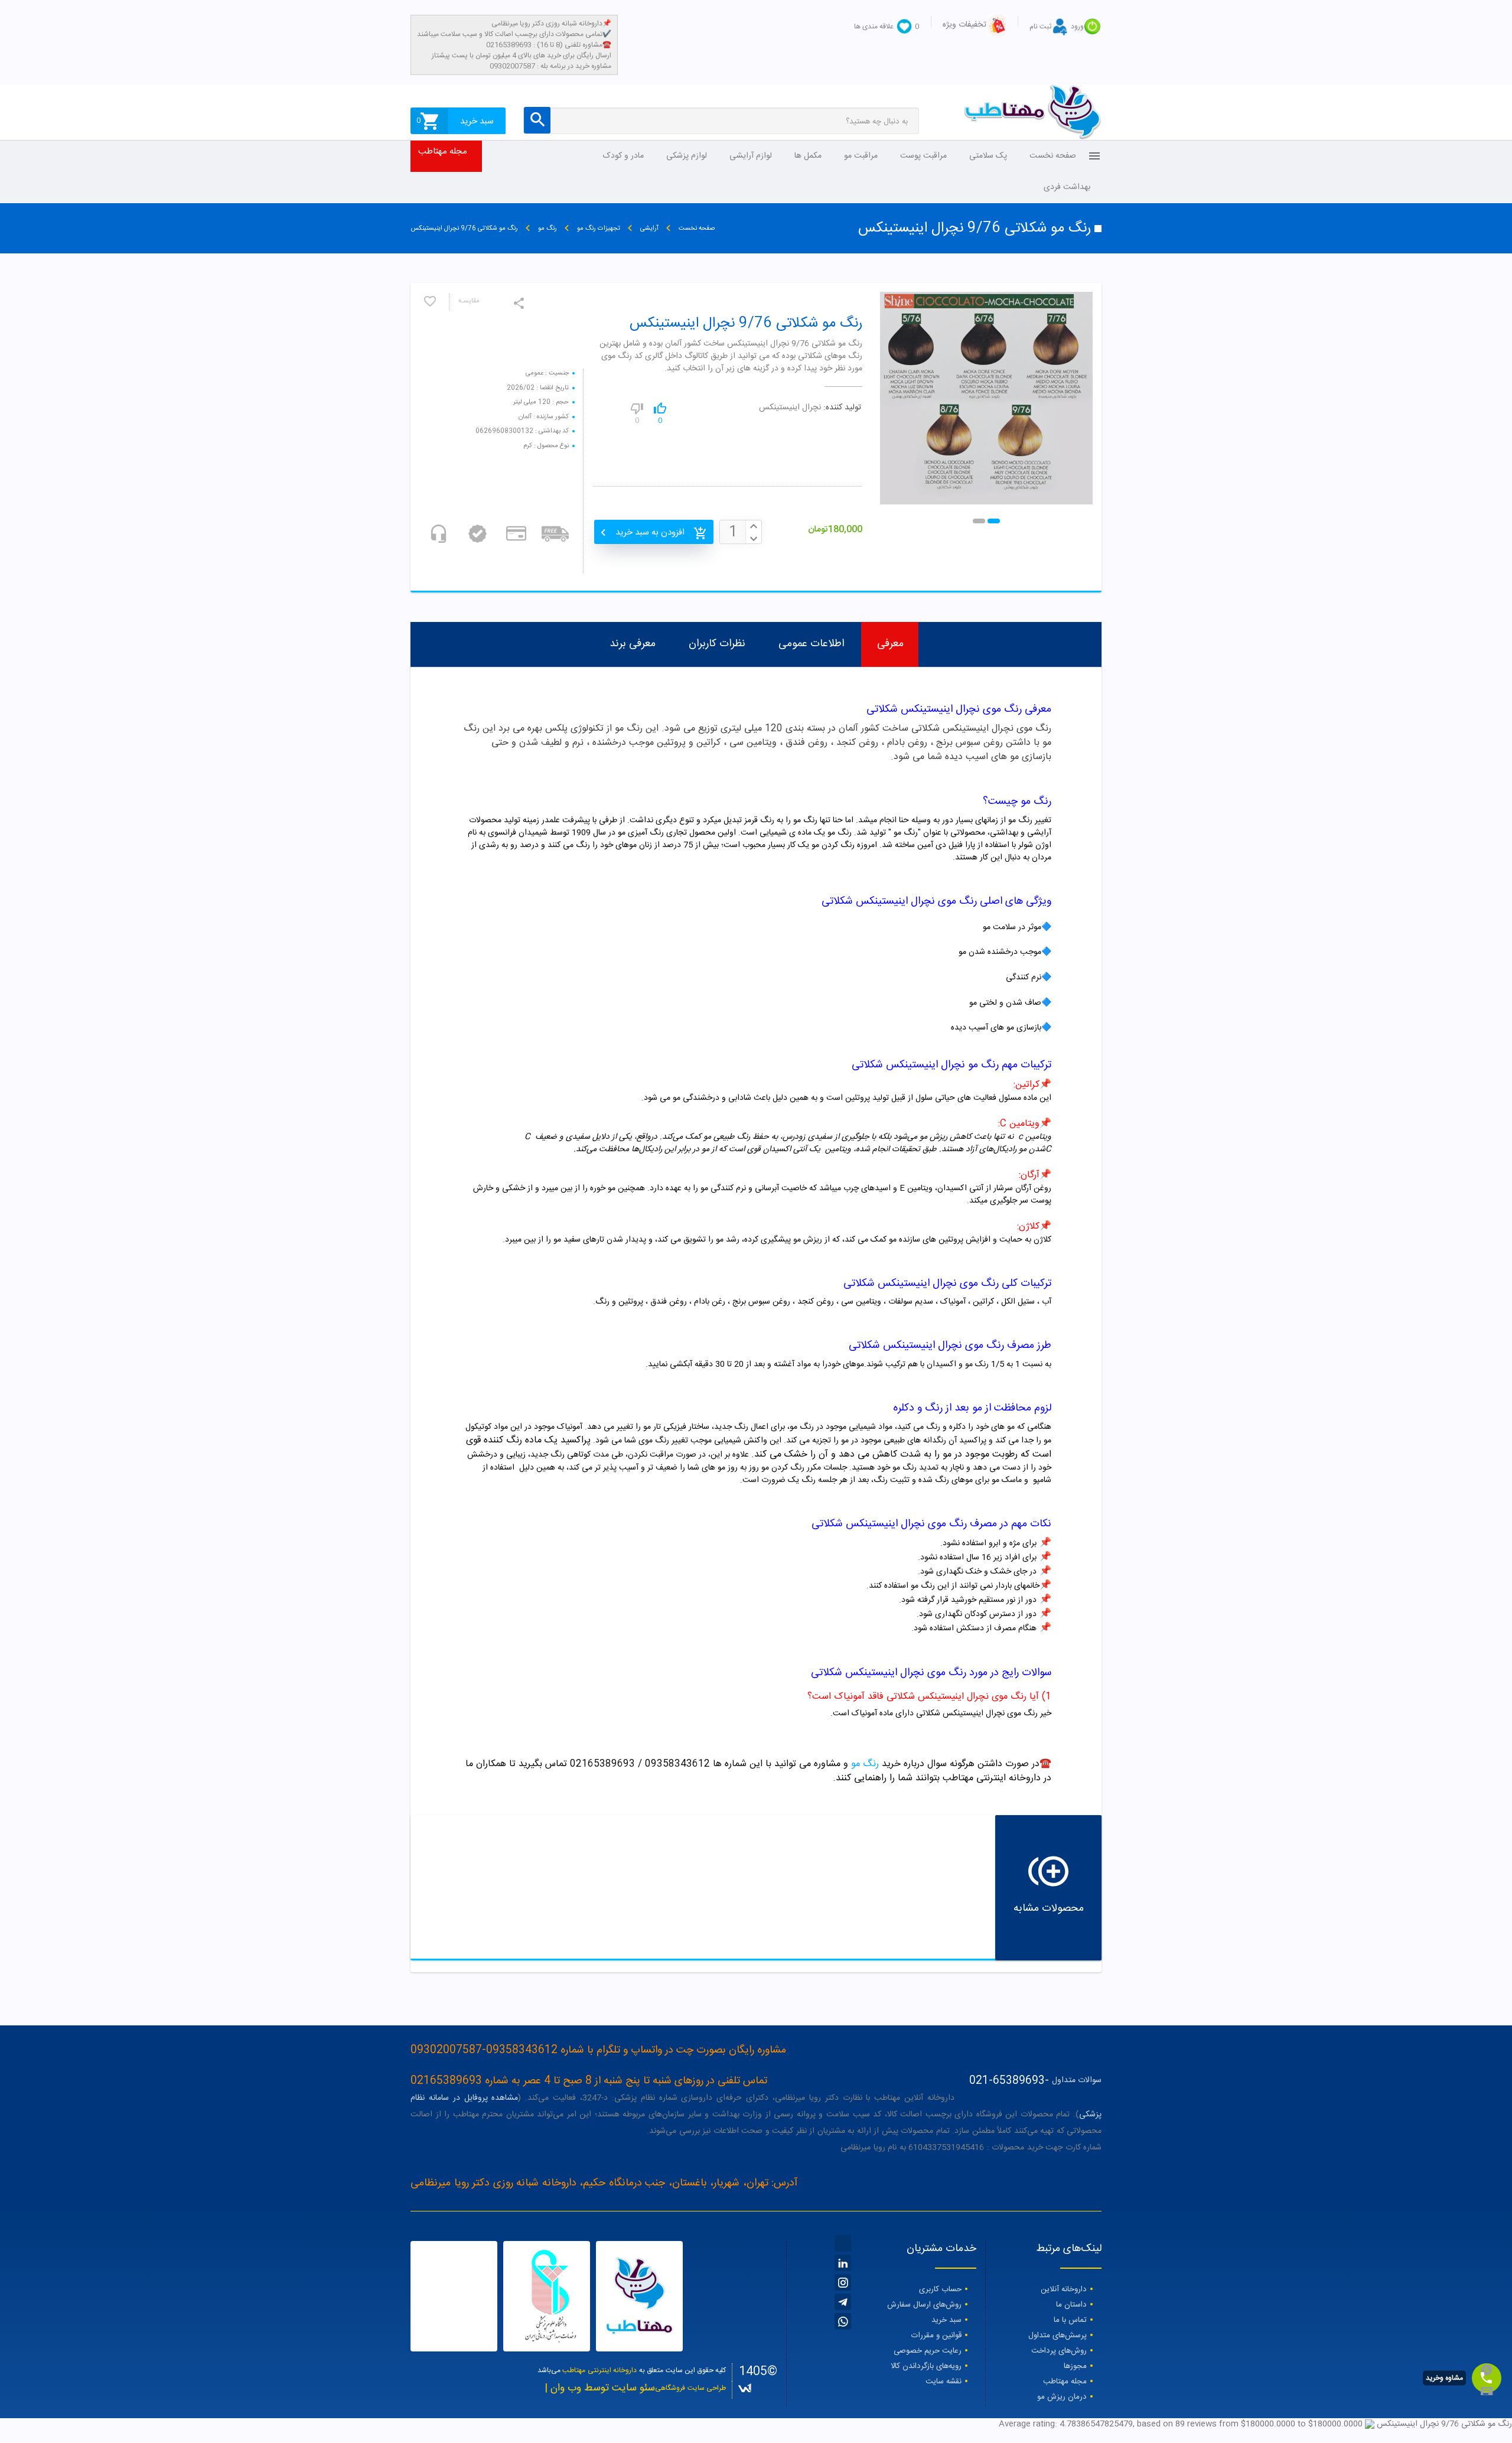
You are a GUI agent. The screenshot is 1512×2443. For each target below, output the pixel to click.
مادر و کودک (623, 156)
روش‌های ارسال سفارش (924, 2305)
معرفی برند (633, 644)
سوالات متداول (1077, 2081)
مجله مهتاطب (443, 152)
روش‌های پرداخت (1059, 2351)
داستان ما (1071, 2305)
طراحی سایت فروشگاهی (690, 2388)
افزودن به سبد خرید (650, 532)
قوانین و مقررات (936, 2335)
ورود (1077, 27)
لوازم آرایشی (751, 156)
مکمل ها (808, 156)
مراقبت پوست (923, 156)
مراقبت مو (861, 156)
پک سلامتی (988, 156)
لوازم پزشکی (687, 156)
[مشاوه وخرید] (1487, 2378)
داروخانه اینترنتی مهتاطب (599, 2370)
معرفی (890, 644)
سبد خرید (946, 2320)
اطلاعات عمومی (811, 644)
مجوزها (1075, 2366)
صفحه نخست (1053, 156)
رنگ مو (865, 1764)
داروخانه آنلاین (1064, 2289)
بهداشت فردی (1067, 187)
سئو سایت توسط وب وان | (600, 2388)
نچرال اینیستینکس (790, 408)
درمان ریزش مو (1062, 2397)
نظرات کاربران (717, 644)
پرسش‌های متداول (1058, 2335)
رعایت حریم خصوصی (928, 2351)
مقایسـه (469, 302)
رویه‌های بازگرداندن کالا (926, 2366)
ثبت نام (1040, 27)
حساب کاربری (940, 2289)
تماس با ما (1070, 2320)
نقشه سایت (944, 2382)
